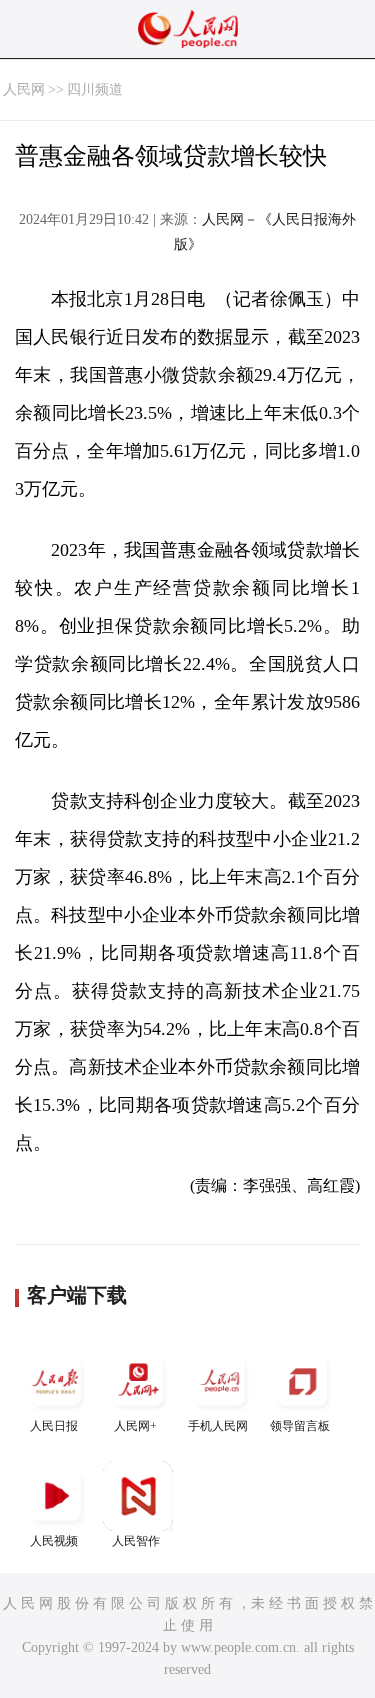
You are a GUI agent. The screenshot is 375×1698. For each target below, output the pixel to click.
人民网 (24, 89)
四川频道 (95, 89)
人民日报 (54, 1426)
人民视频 (54, 1541)
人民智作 (136, 1541)
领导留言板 (300, 1426)
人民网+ (135, 1426)
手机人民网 (218, 1426)
